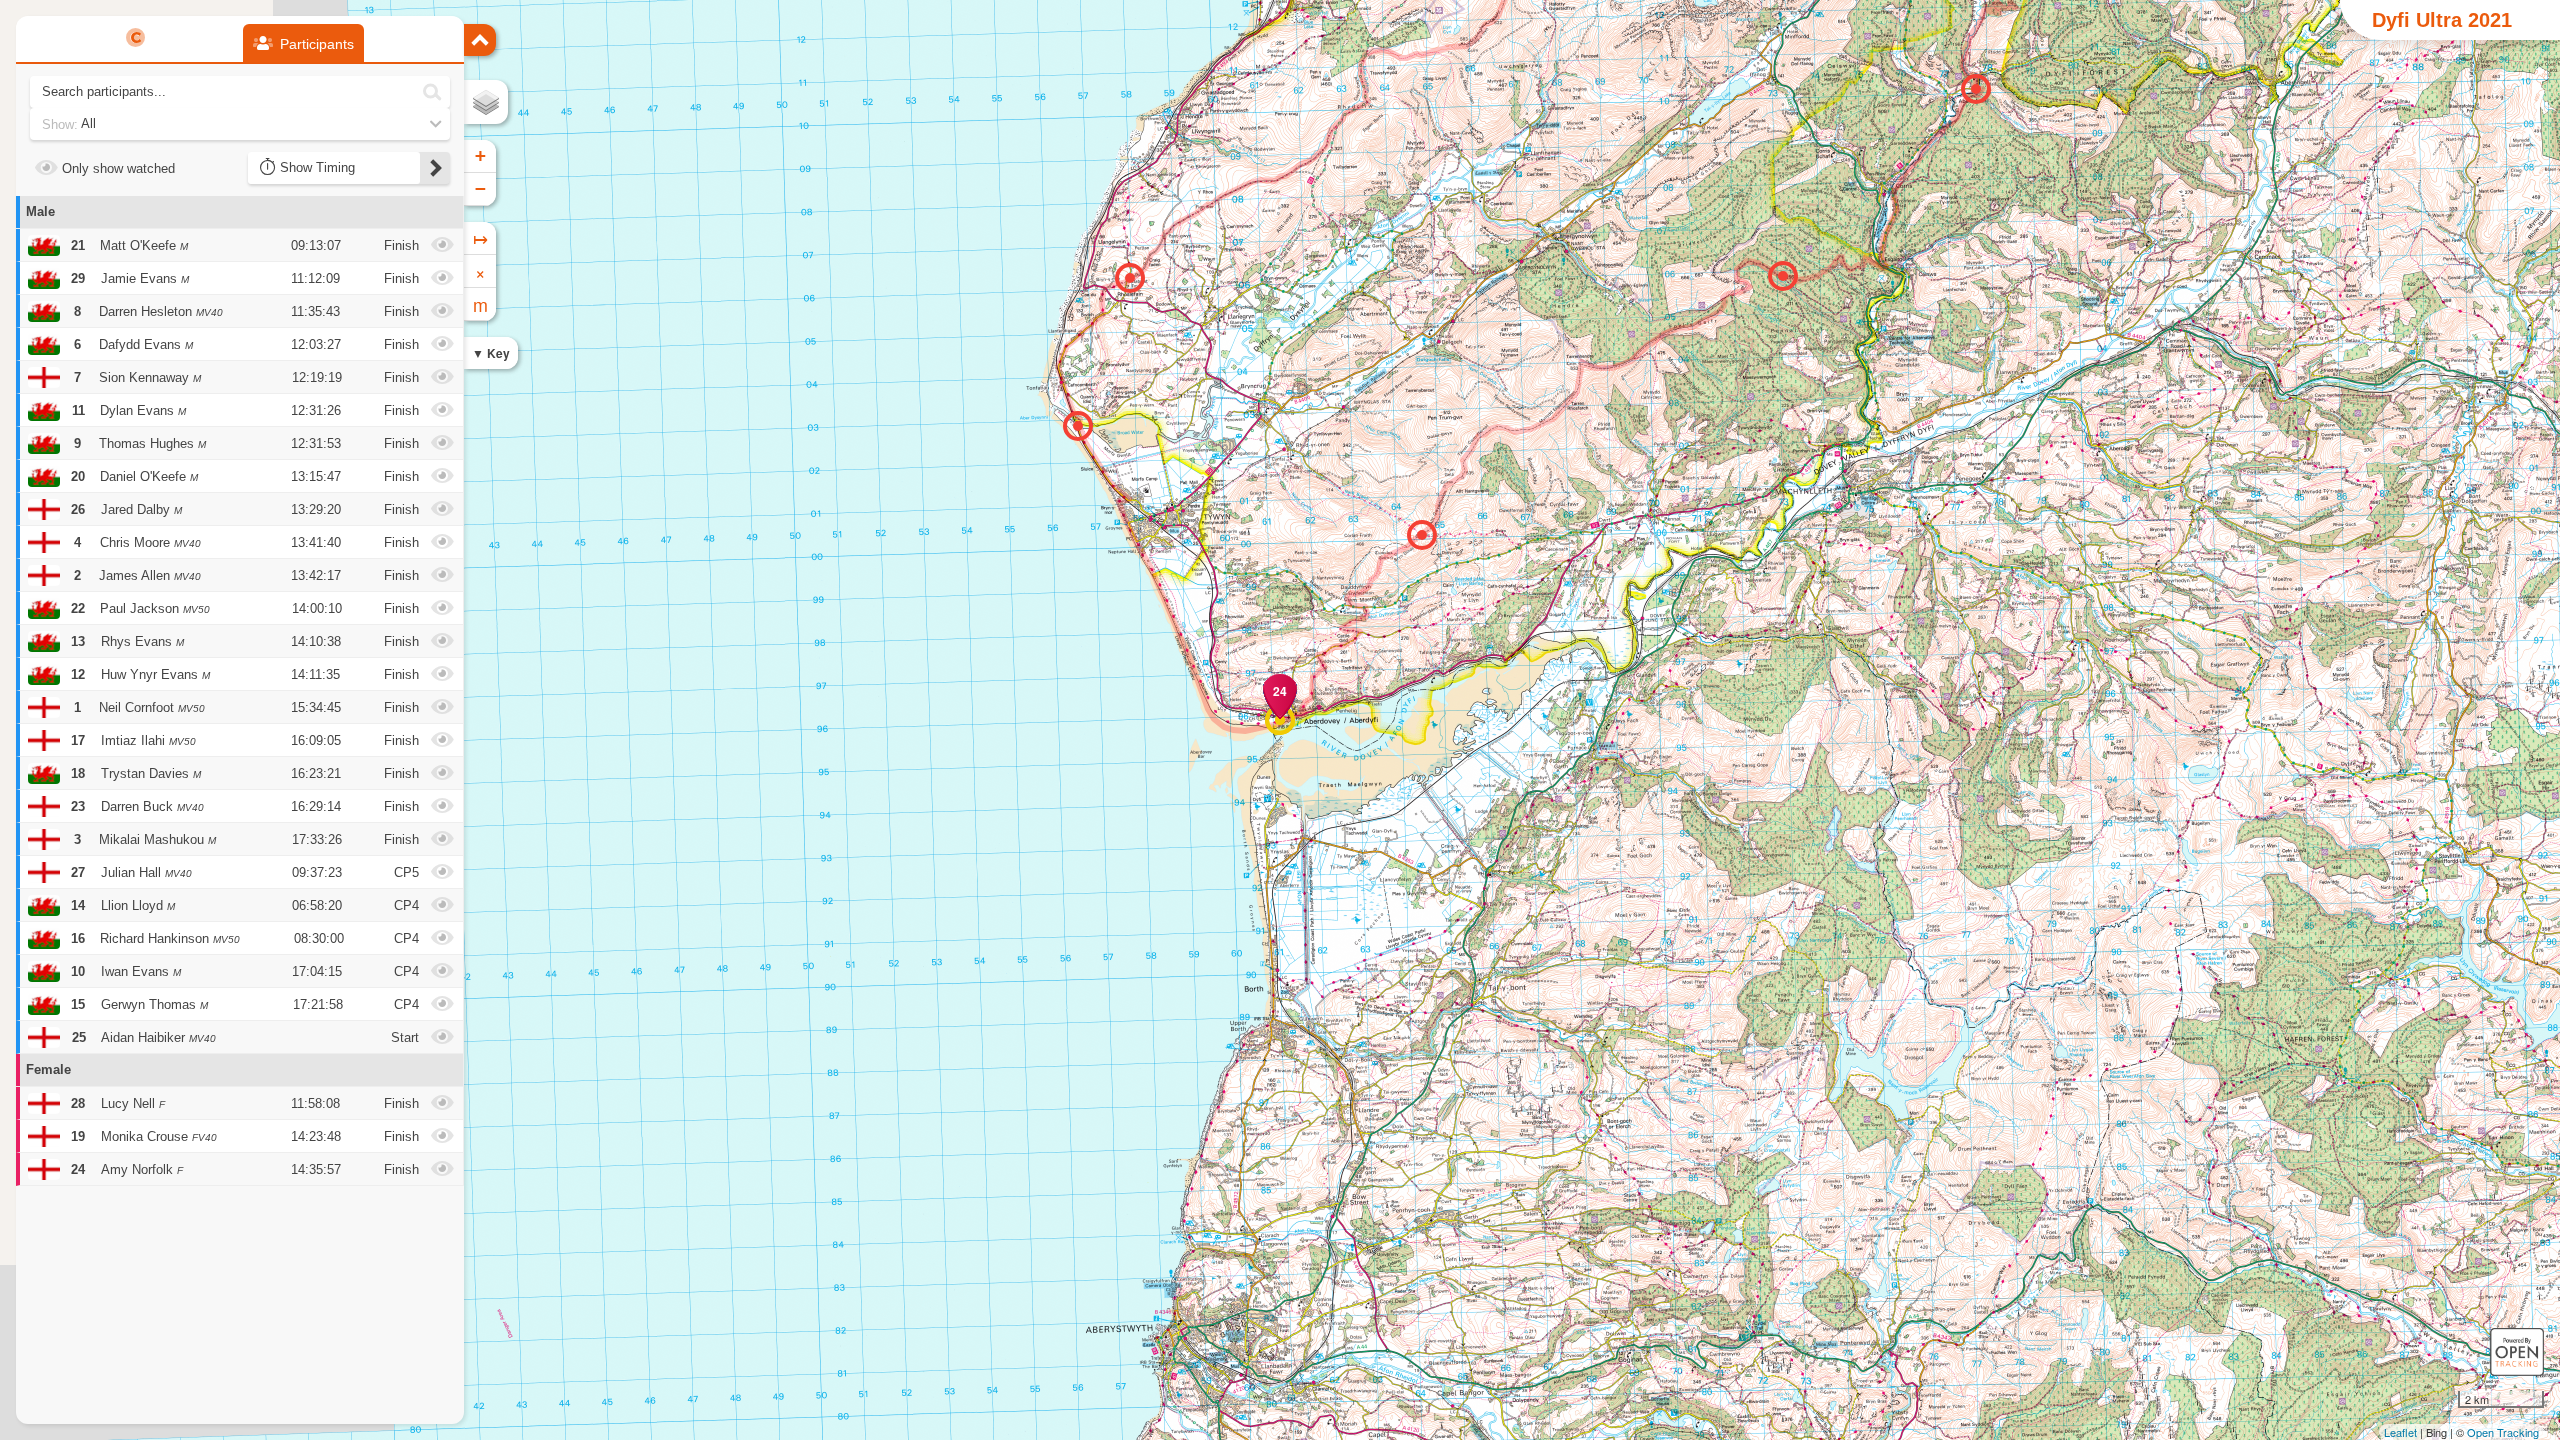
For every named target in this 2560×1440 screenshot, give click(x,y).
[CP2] (1783, 276)
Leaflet (2400, 1432)
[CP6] (1130, 278)
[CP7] (1078, 426)
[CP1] (1422, 535)
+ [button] (480, 155)
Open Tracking (2503, 1432)
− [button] (480, 188)
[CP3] (1976, 89)
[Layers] (486, 102)
